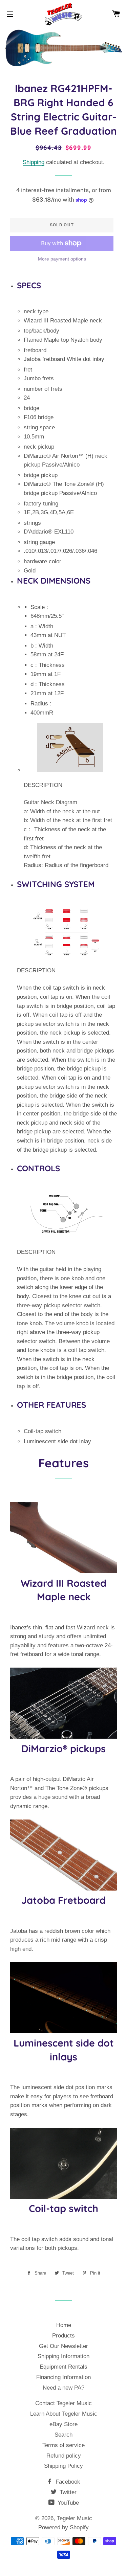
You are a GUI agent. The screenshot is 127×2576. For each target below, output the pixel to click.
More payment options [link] (62, 259)
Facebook (67, 2482)
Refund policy (64, 2456)
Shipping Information (63, 2356)
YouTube (67, 2503)
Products (63, 2336)
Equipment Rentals (63, 2367)
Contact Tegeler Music (63, 2403)
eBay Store (63, 2424)
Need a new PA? (63, 2388)
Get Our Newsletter (63, 2346)
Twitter (67, 2492)
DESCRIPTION (43, 785)
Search (63, 2435)
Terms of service (63, 2445)
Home (64, 2325)
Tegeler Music (75, 2518)
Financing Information (63, 2377)
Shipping (34, 162)
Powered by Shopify (63, 2527)
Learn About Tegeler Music (64, 2414)
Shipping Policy (63, 2466)
